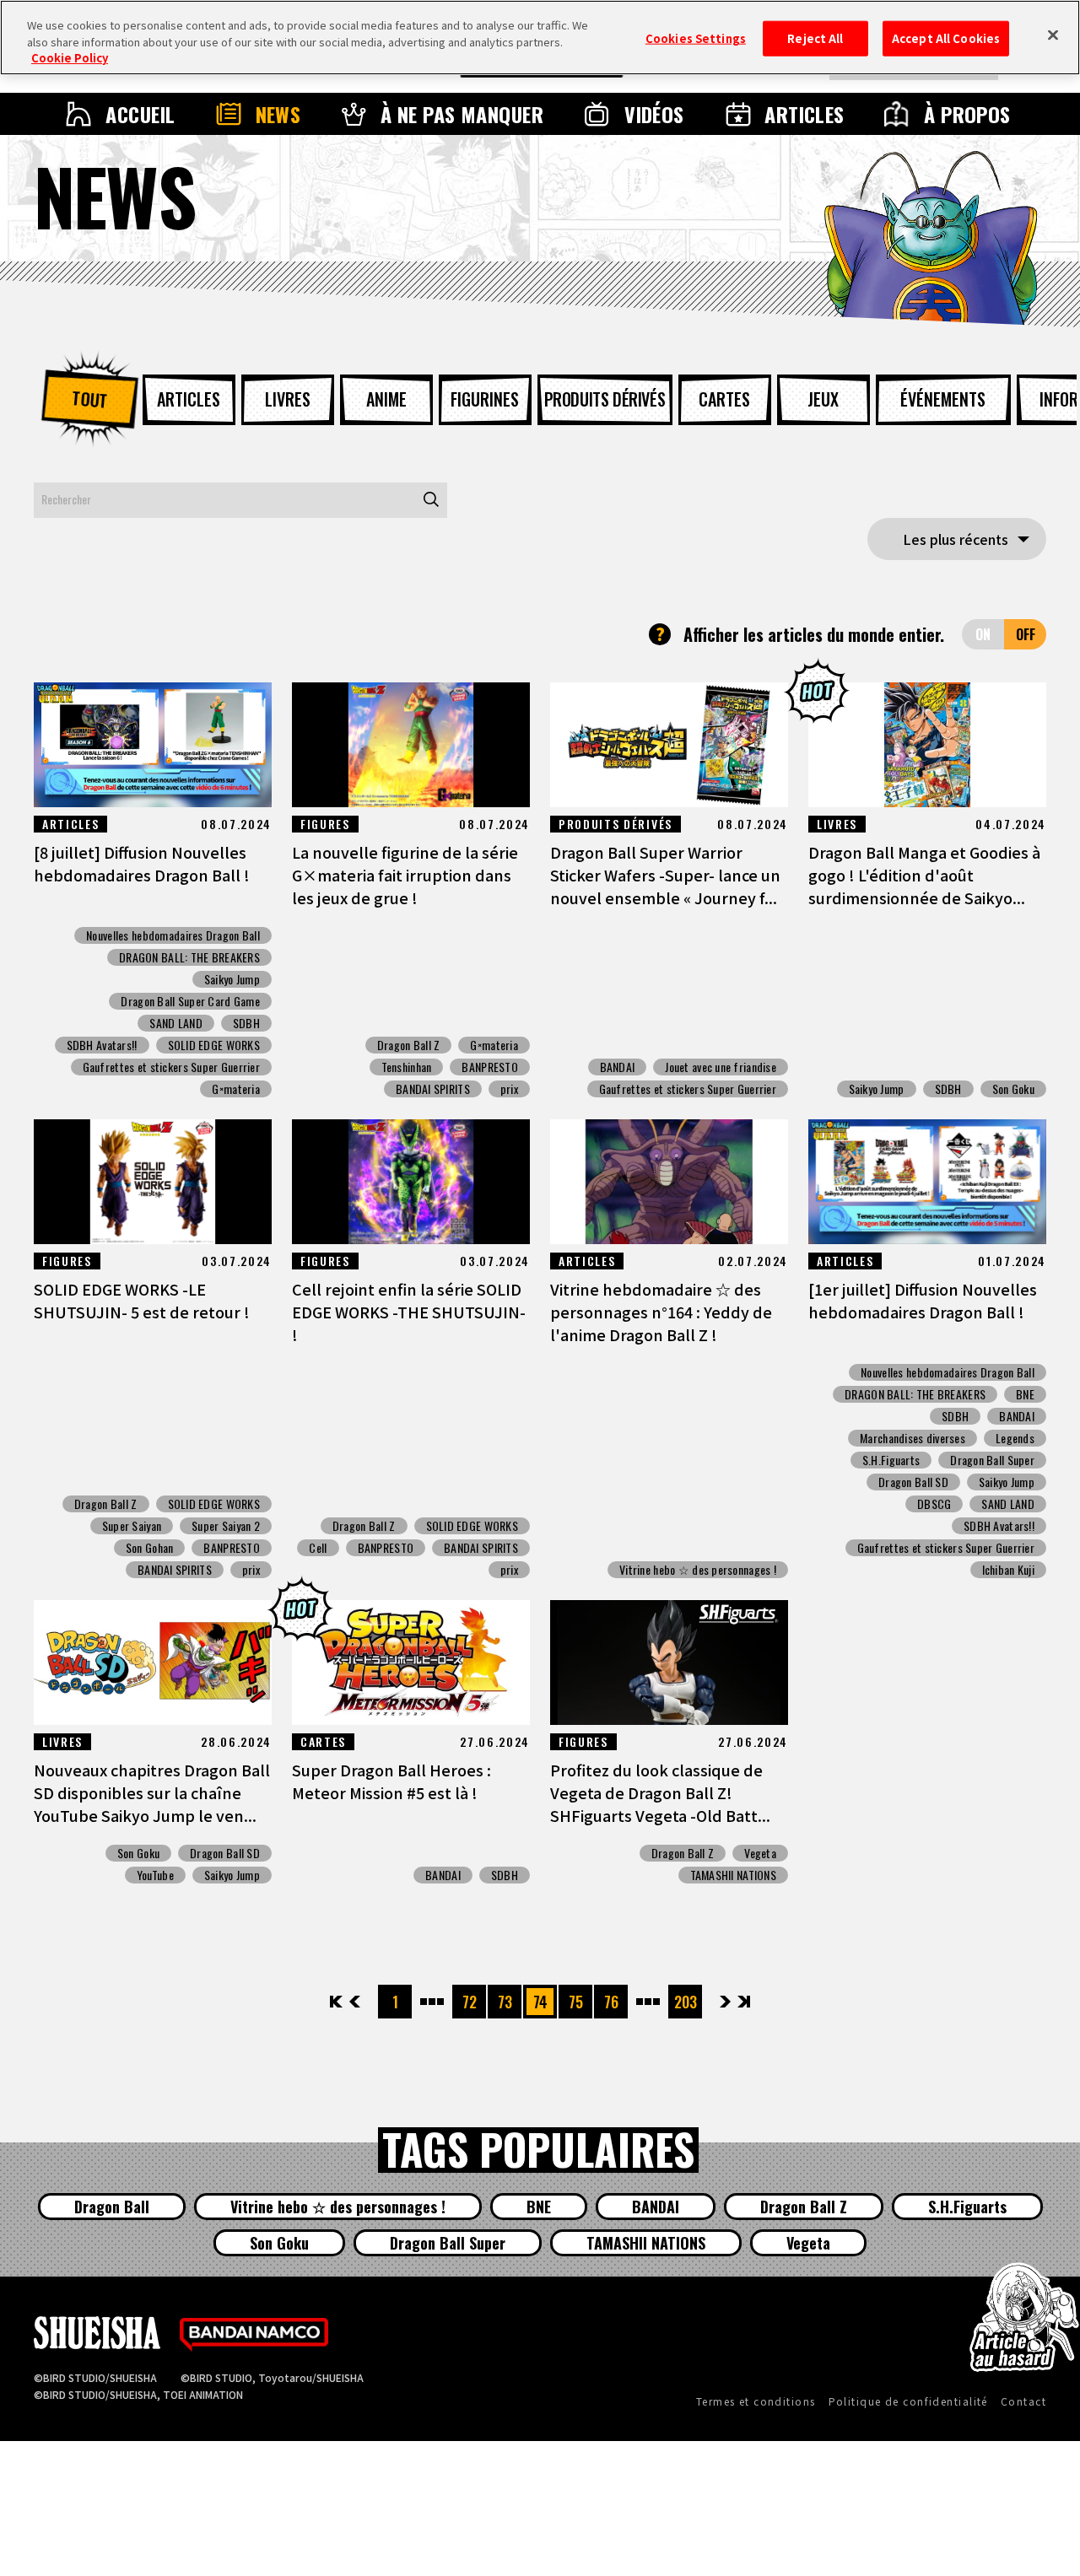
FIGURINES (485, 399)
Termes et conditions (756, 2401)
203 (686, 2002)
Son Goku (1013, 1089)
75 (576, 2002)
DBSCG (934, 1504)
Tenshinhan (407, 1067)
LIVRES (288, 399)
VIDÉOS (654, 114)
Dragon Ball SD (913, 1482)
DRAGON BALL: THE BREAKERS (189, 957)
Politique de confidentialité (908, 2401)
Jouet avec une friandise (721, 1067)
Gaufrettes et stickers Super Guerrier (171, 1067)
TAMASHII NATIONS (733, 1875)
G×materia (236, 1089)
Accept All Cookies (946, 38)
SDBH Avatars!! (102, 1045)
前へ (355, 2002)
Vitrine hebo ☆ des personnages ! (698, 1570)
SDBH (246, 1023)
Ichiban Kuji (1008, 1570)
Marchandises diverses (913, 1438)
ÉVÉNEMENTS (943, 399)
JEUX (823, 399)
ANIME (386, 399)
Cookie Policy (70, 58)
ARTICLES (805, 114)
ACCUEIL (140, 114)
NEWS (278, 114)
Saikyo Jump (232, 979)
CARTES (724, 399)
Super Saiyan (132, 1526)
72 (470, 2002)
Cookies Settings (696, 38)
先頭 (337, 2002)
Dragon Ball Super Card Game (190, 1001)
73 (505, 2002)
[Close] (1053, 35)
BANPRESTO (490, 1067)
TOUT (89, 399)
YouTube (155, 1875)
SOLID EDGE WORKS (214, 1045)
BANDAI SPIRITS (433, 1089)
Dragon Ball (112, 2207)
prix (509, 1089)
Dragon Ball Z (409, 1045)
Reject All (815, 38)
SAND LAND (176, 1023)
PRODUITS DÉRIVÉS (605, 399)
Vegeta (760, 1853)
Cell (318, 1548)
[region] (540, 38)
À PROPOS (967, 114)
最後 (743, 2002)
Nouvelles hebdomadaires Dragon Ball (173, 935)
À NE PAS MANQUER (462, 114)
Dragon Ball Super (992, 1460)
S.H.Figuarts (891, 1460)
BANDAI (618, 1067)
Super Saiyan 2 (226, 1526)
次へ (725, 2002)
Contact (1023, 2401)
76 (611, 2002)
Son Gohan (150, 1548)
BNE (1025, 1394)
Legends (1015, 1438)
